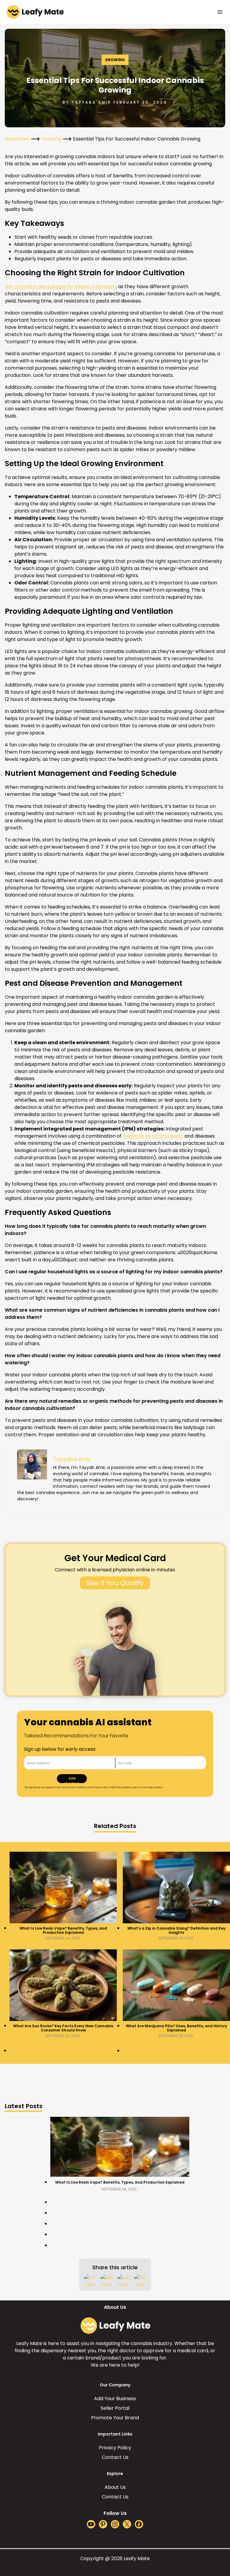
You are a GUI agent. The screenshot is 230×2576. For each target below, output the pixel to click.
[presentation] (63, 1888)
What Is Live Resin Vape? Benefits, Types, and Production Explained (63, 1931)
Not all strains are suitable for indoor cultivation (60, 287)
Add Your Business (115, 2399)
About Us (115, 2487)
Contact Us (115, 2457)
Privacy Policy (115, 2448)
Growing (115, 60)
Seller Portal (115, 2408)
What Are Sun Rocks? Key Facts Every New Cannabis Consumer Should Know (63, 2028)
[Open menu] (220, 12)
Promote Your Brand (115, 2418)
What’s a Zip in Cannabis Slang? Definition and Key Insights (176, 1931)
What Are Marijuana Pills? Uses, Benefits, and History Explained (176, 2028)
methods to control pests (153, 1136)
